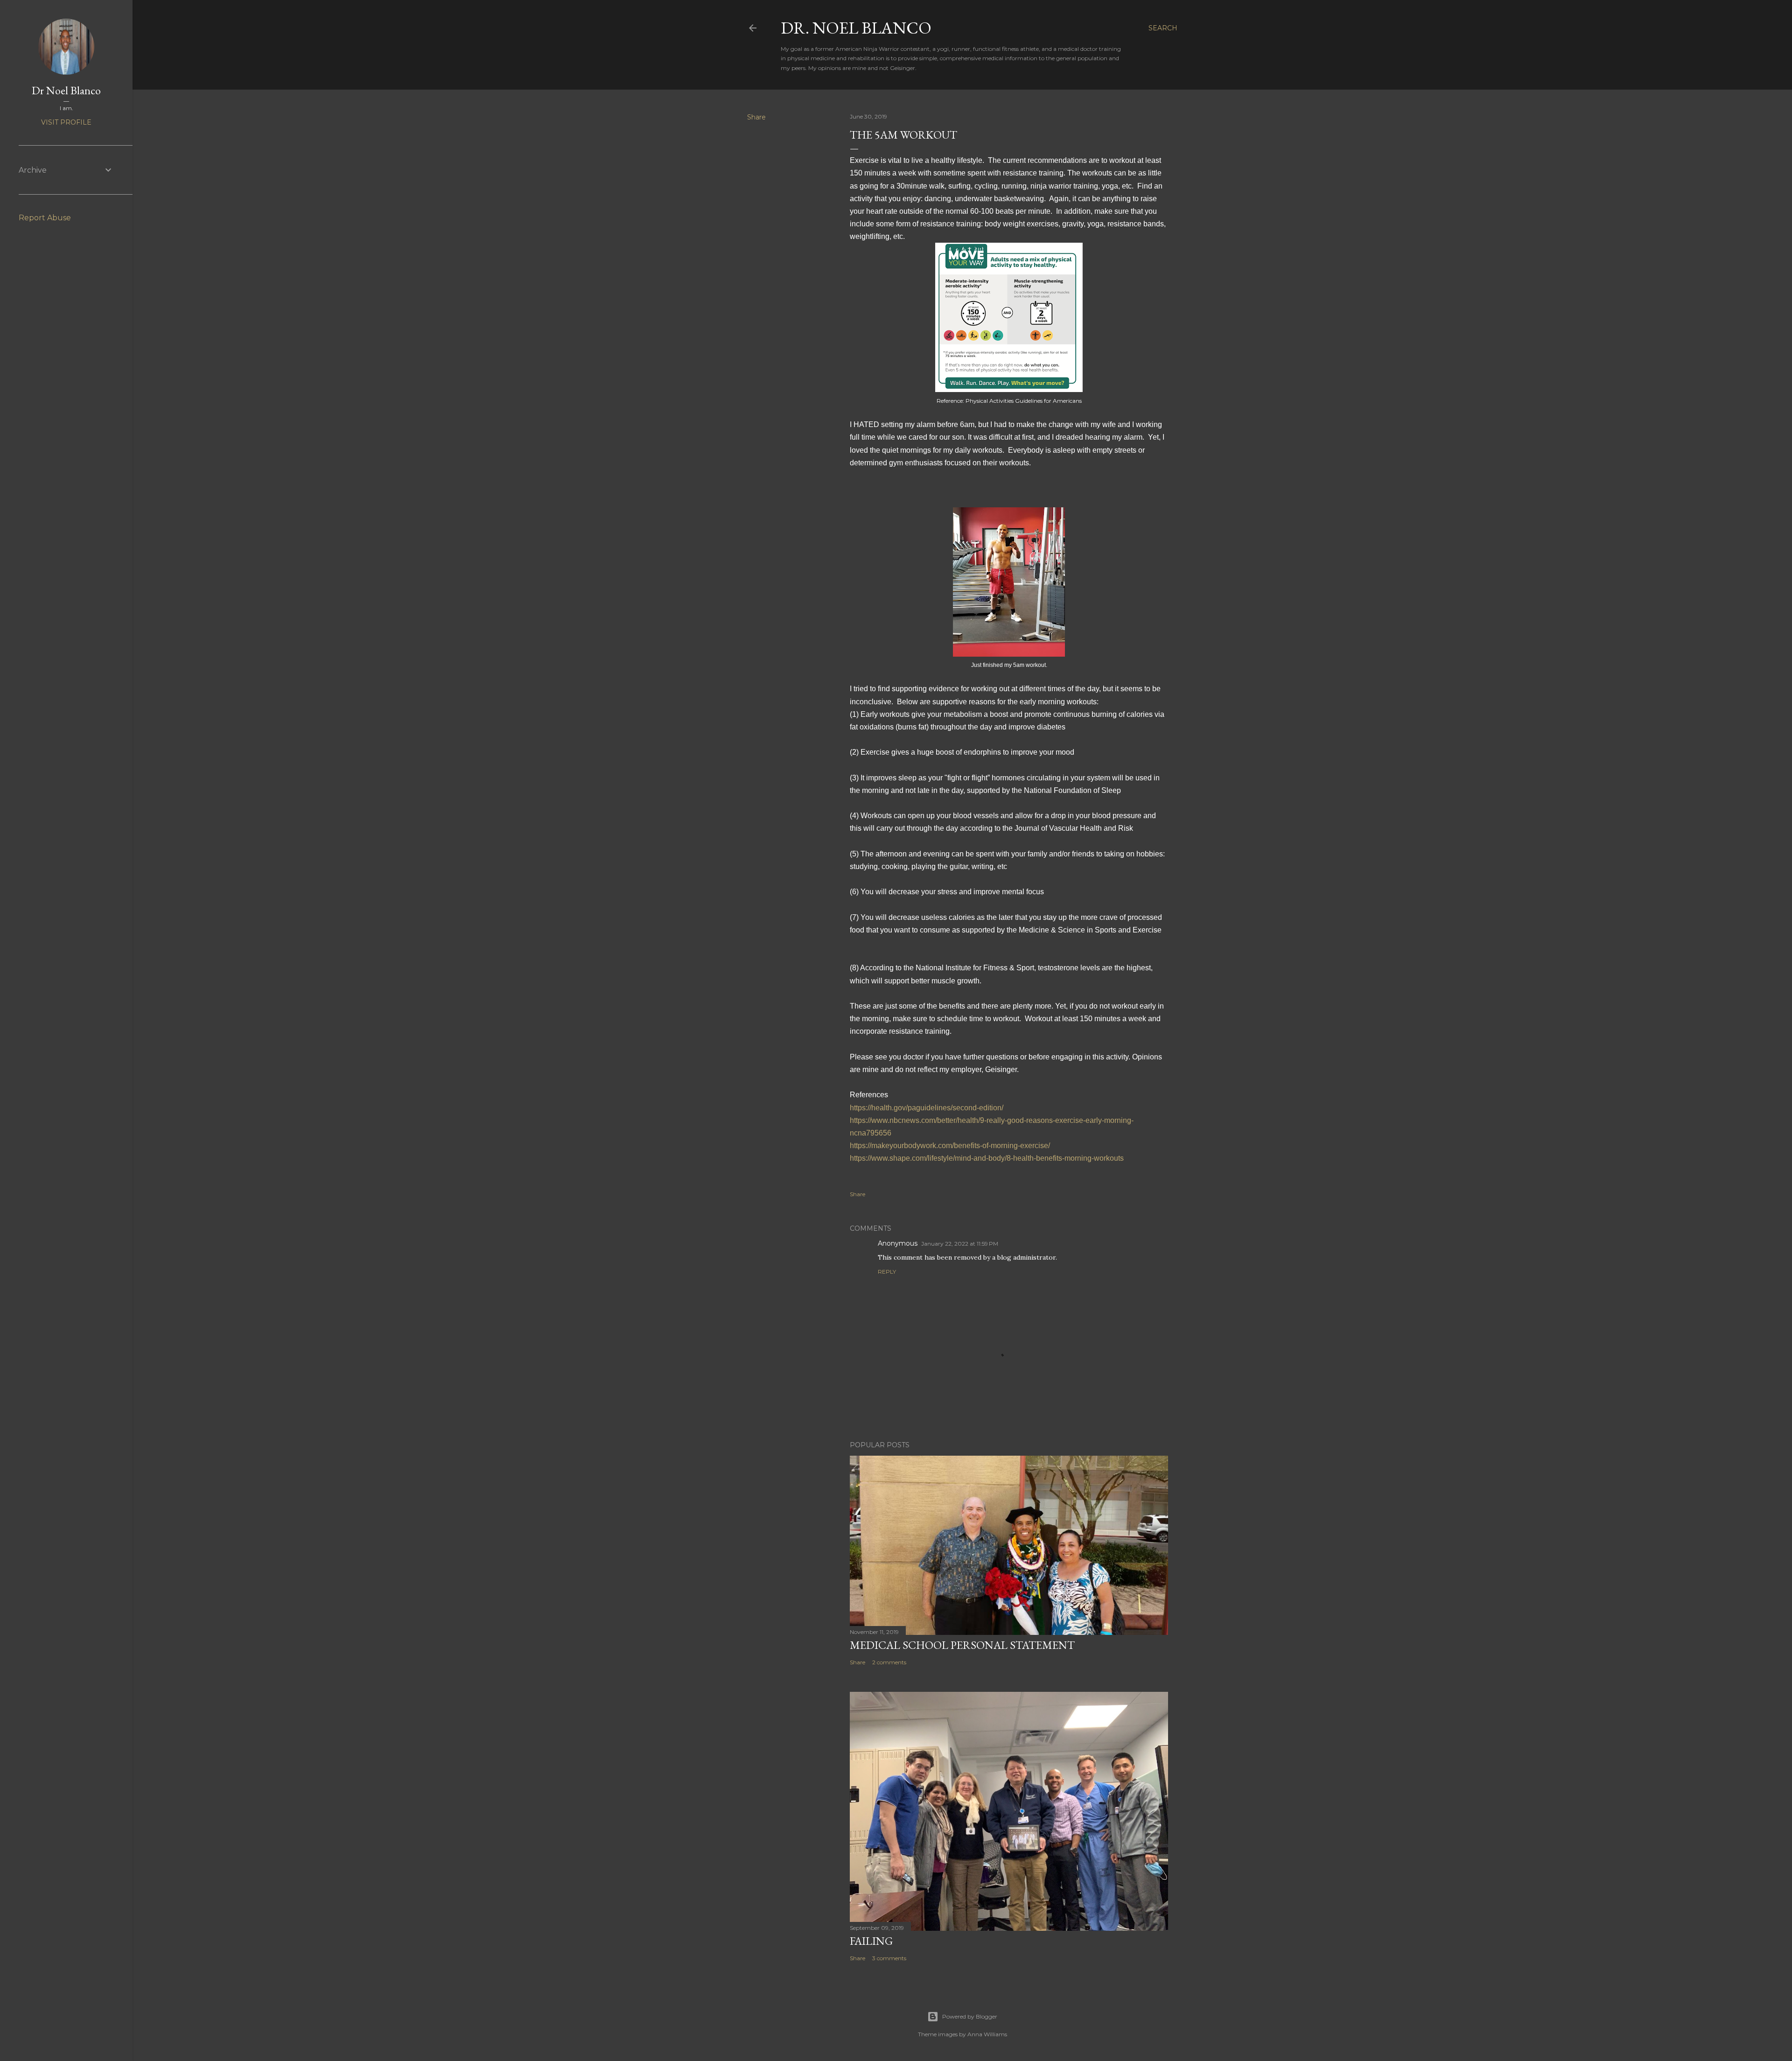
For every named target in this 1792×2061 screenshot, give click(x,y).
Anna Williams (987, 2034)
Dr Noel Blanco (66, 90)
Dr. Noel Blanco (856, 28)
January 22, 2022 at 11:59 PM (960, 1244)
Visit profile (66, 122)
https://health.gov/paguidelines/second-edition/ (927, 1108)
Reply (887, 1272)
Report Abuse (45, 218)
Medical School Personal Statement (962, 1645)
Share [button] (756, 117)
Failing (871, 1941)
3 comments (889, 1958)
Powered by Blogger (970, 2016)
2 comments (889, 1662)
